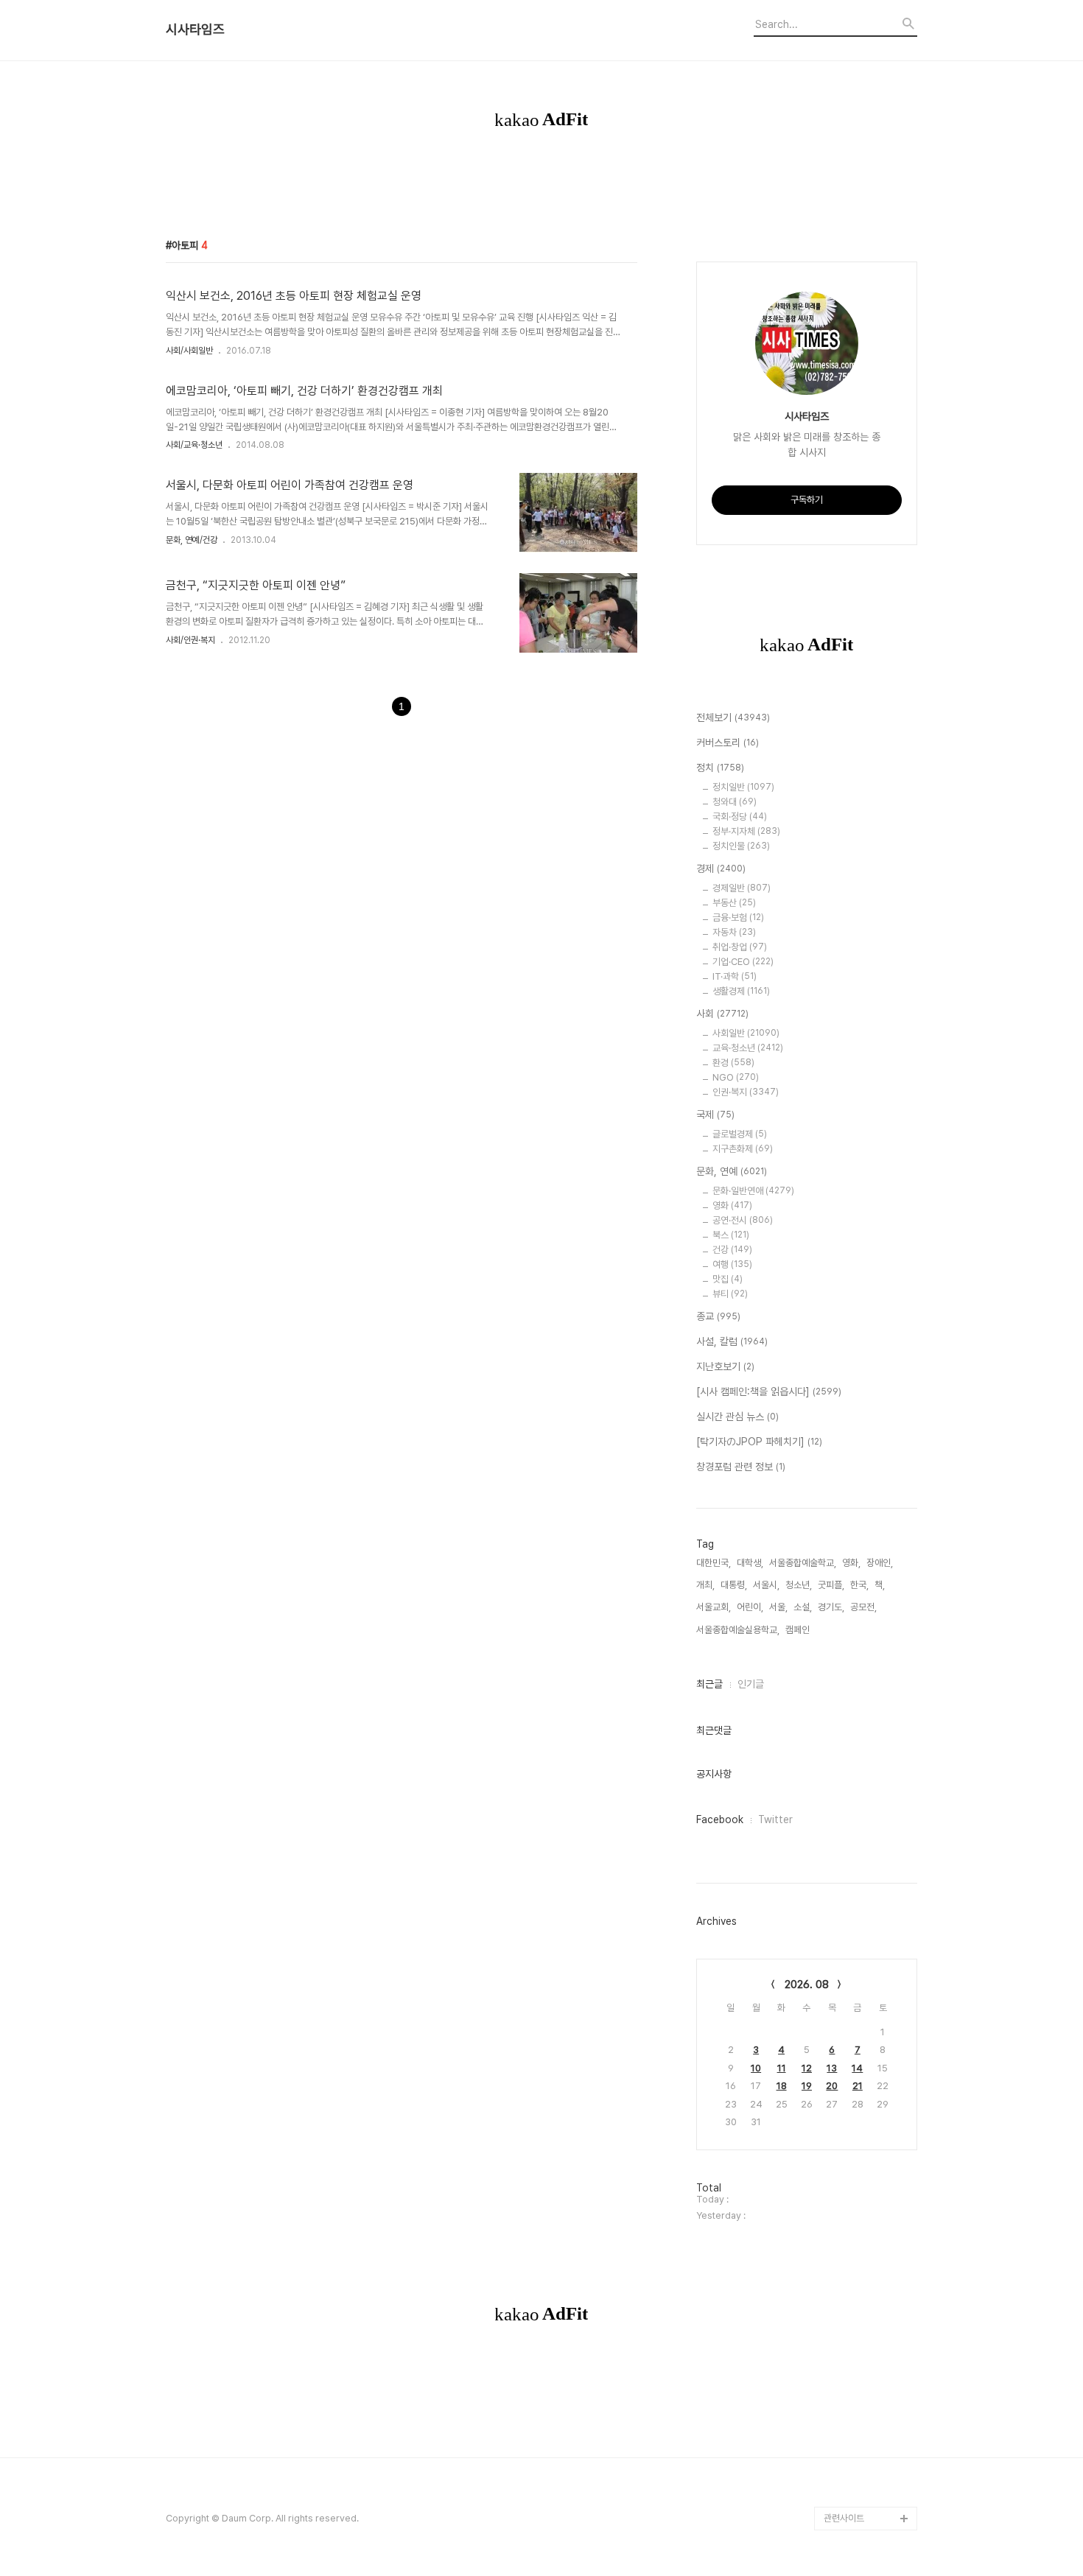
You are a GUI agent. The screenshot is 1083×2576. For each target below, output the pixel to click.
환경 (733, 1063)
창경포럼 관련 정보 (741, 1467)
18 (782, 2086)
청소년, (799, 1585)
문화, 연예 (732, 1171)
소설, (803, 1607)
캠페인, (799, 1630)
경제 (721, 868)
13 (832, 2068)
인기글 (751, 1684)
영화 (732, 1205)
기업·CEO (743, 962)
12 (807, 2068)
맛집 (728, 1279)
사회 (722, 1014)
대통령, (734, 1585)
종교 (718, 1316)
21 (858, 2086)
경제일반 (742, 888)
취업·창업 (740, 947)
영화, (851, 1563)
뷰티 (730, 1294)
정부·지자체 (746, 831)
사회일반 (746, 1033)
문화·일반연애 (753, 1191)
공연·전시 (743, 1220)
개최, (705, 1585)
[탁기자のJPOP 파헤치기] (759, 1442)
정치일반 (743, 787)
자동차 (734, 932)
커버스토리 (728, 743)
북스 (731, 1235)
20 (832, 2086)
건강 (732, 1250)
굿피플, (831, 1585)
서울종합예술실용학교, (738, 1630)
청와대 (735, 802)
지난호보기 (725, 1366)
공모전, (863, 1607)
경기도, (831, 1607)
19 (807, 2086)
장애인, (880, 1563)
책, (880, 1585)
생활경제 (741, 991)
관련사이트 (844, 2518)
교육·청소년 (748, 1048)
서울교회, (714, 1607)
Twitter (775, 1819)
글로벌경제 (740, 1134)
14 (857, 2068)
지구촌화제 (743, 1149)
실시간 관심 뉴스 (737, 1417)
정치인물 (741, 846)
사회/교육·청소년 (194, 445)
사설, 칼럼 (732, 1341)
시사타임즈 (195, 29)
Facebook (720, 1819)
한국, (859, 1585)
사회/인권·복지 (190, 640)
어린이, (750, 1607)
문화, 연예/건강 (192, 540)
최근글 (709, 1684)
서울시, (766, 1585)
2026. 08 (807, 1984)
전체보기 (733, 717)
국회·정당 (740, 817)
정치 (720, 768)
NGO (736, 1077)
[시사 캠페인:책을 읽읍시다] (769, 1391)
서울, (778, 1607)
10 (756, 2068)
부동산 (734, 903)
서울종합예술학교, (803, 1563)
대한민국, (714, 1563)
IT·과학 (735, 976)
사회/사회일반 (189, 351)
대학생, (750, 1563)
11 (782, 2068)
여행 (732, 1264)
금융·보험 (738, 917)
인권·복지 (746, 1092)
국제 (715, 1115)
